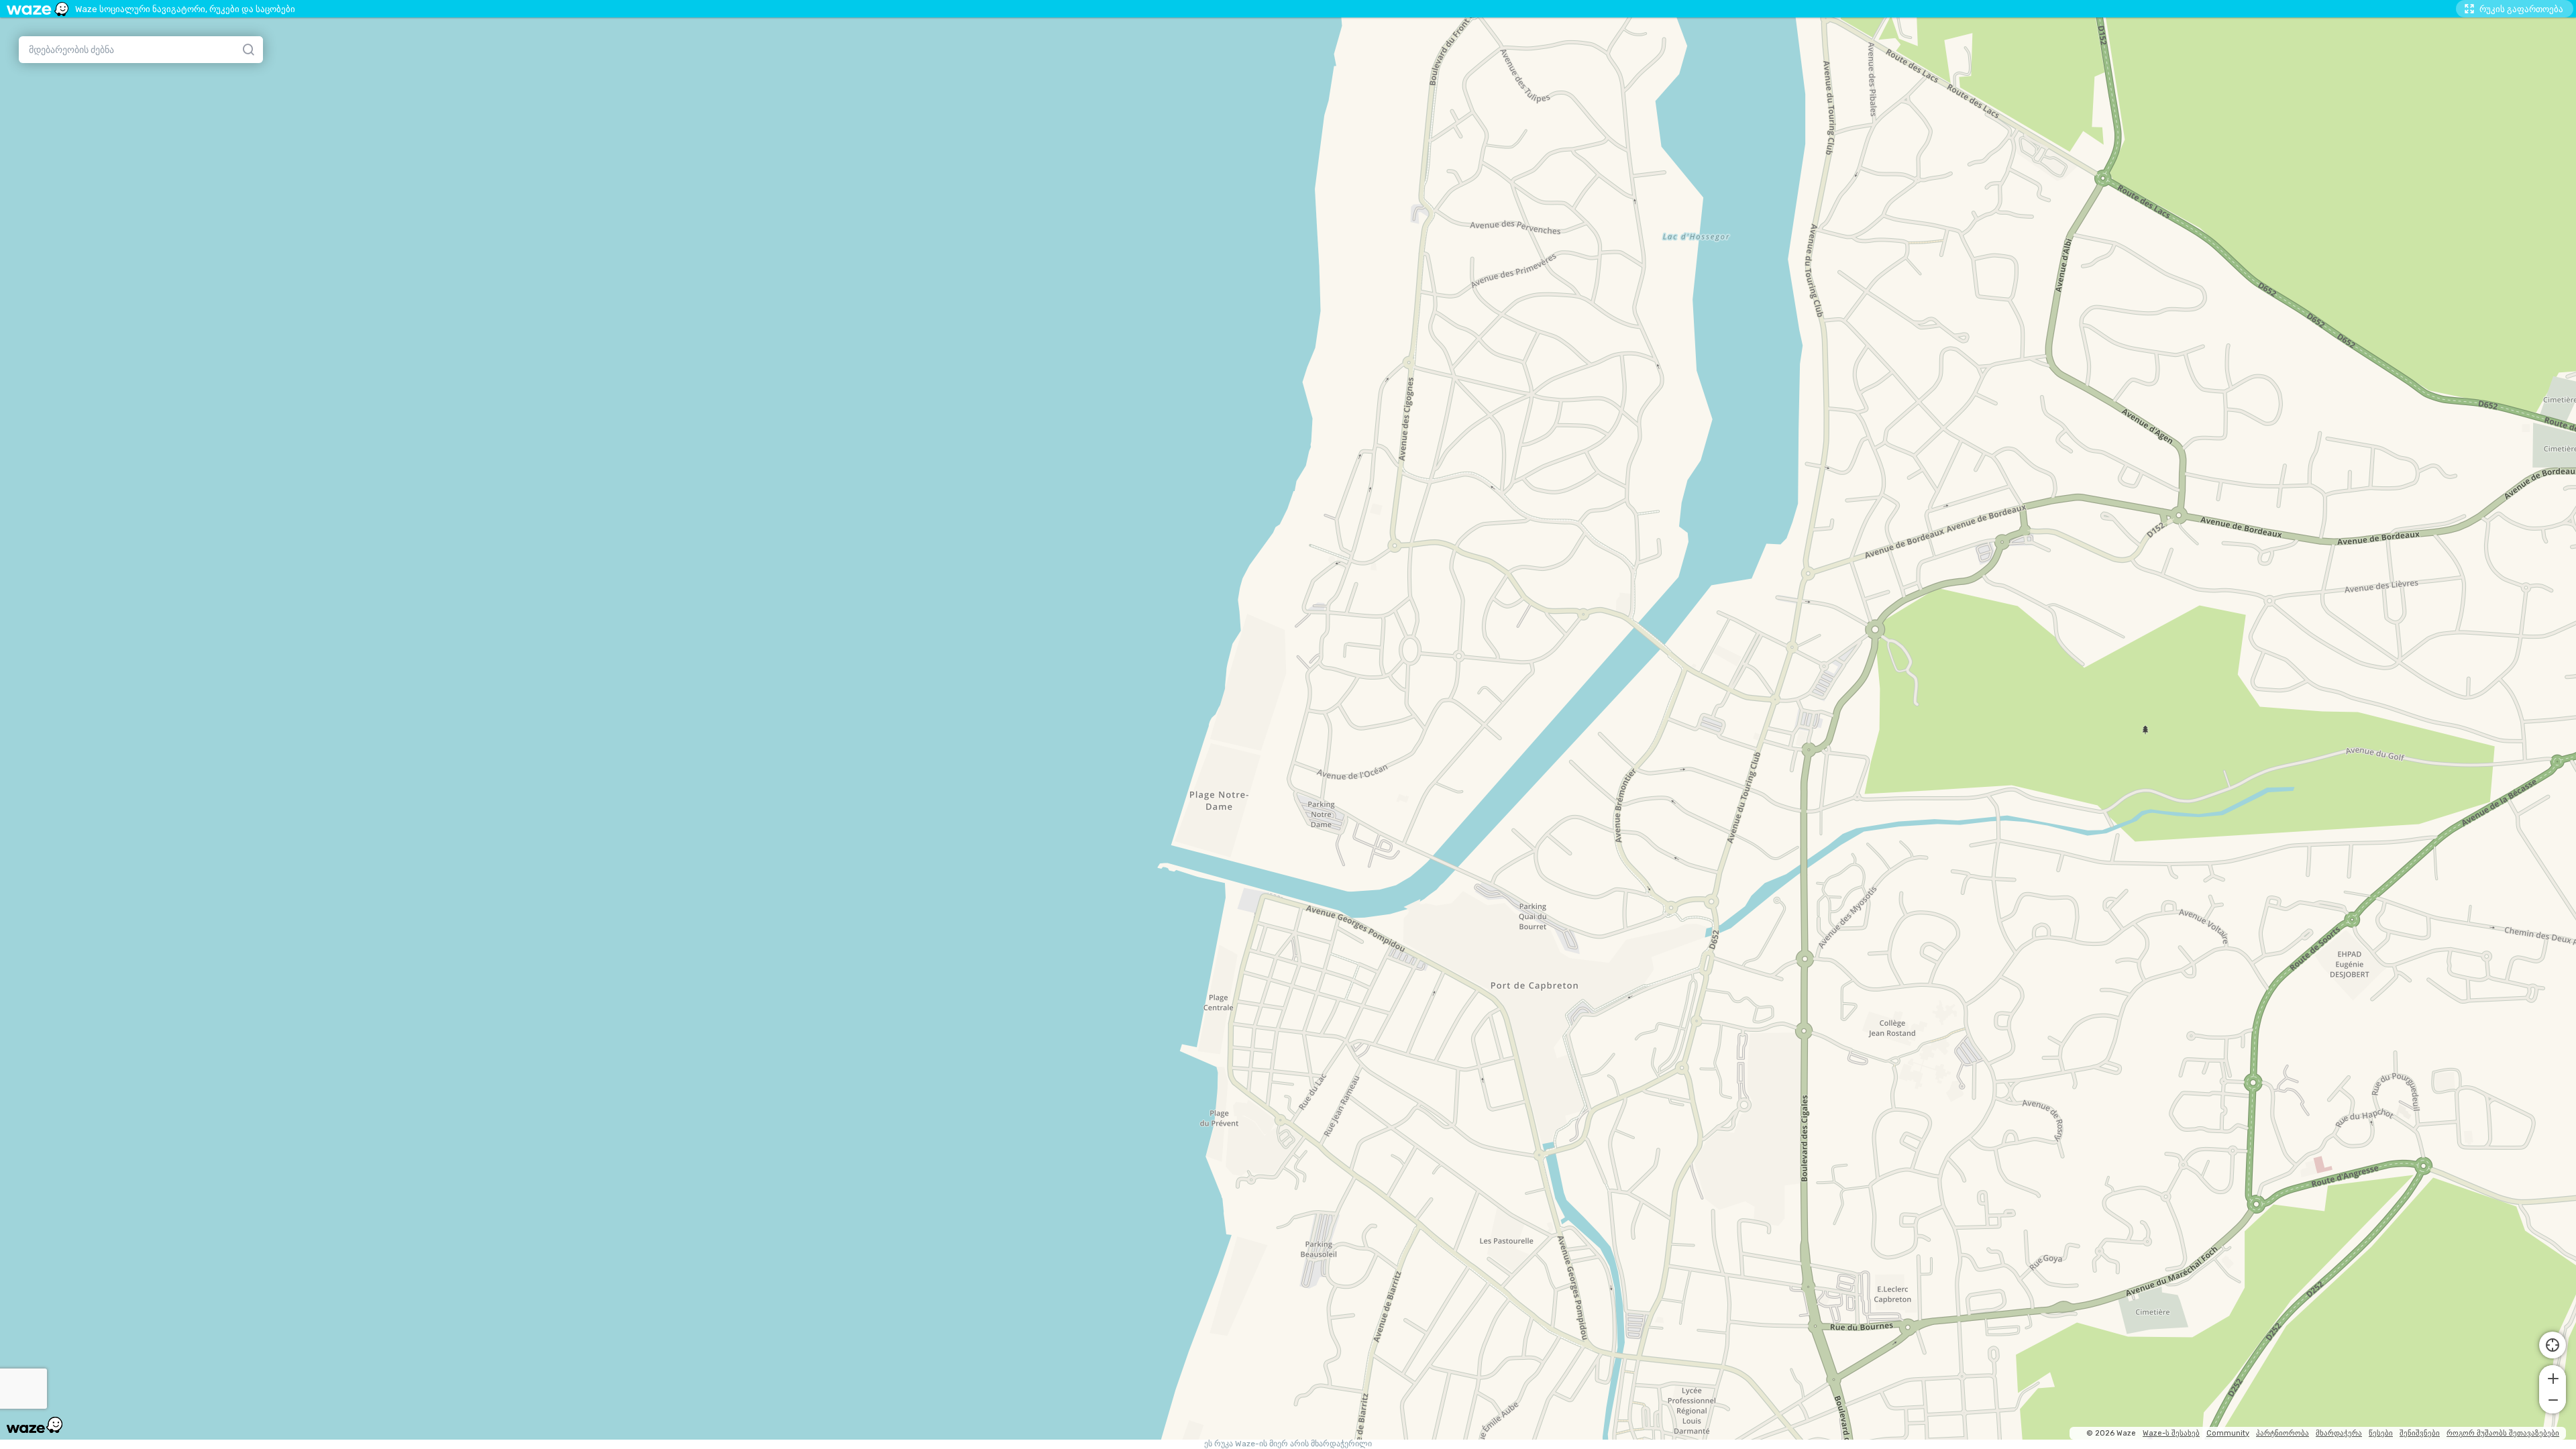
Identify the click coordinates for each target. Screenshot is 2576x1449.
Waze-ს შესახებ (2171, 1433)
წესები (2381, 1433)
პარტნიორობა (2283, 1433)
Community (2228, 1433)
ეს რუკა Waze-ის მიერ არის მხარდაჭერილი (1288, 1444)
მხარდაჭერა (2339, 1433)
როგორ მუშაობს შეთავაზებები (2503, 1433)
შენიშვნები (2420, 1433)
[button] (2553, 1377)
